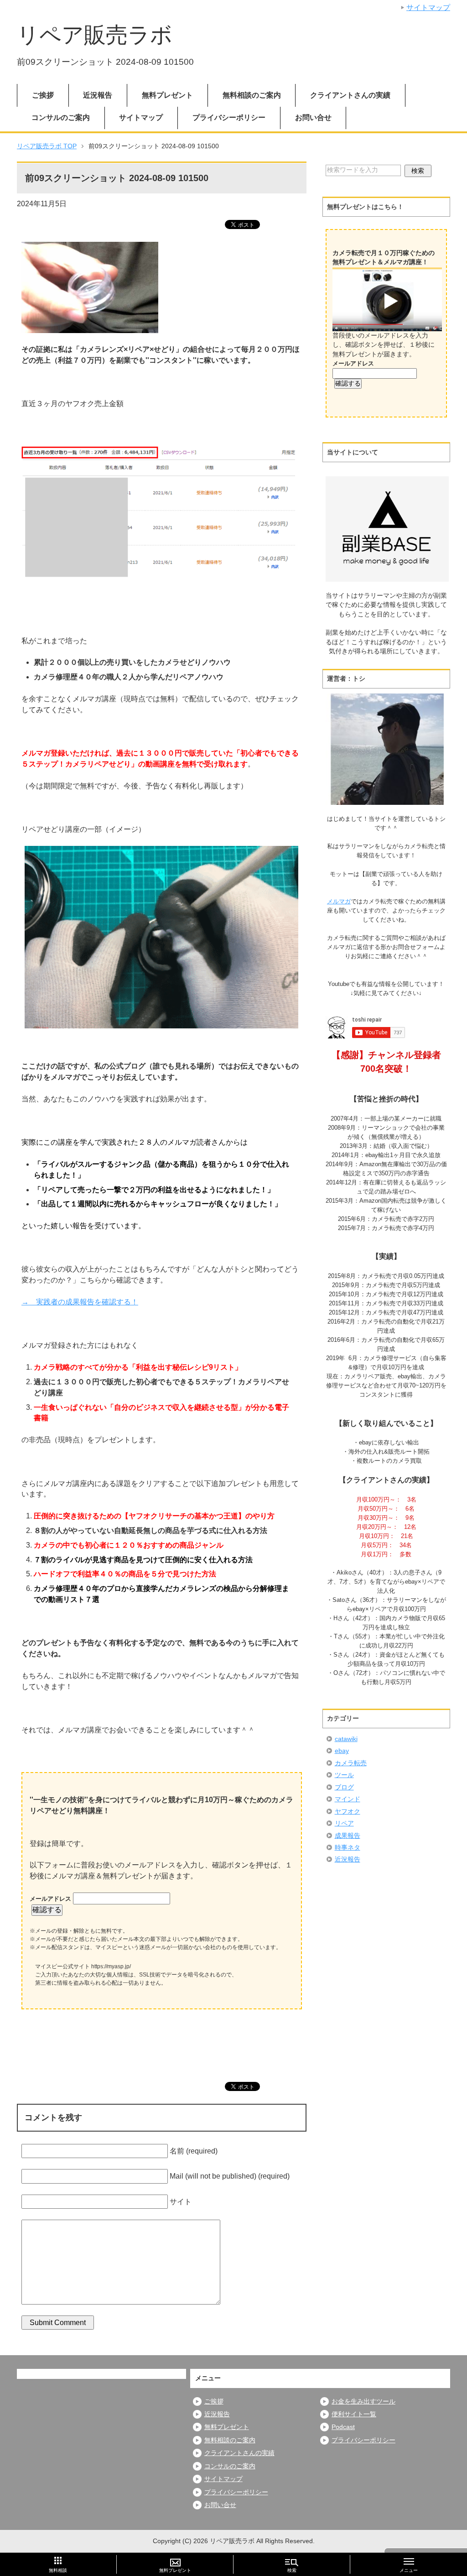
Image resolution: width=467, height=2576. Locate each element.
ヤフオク (348, 1812)
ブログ (344, 1787)
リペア (344, 1823)
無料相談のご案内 (252, 95)
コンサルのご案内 (61, 117)
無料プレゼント (167, 95)
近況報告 (98, 95)
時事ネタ (348, 1848)
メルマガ (339, 901)
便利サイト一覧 (354, 2414)
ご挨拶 (43, 95)
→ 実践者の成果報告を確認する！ (80, 1302)
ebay (342, 1751)
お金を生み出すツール (363, 2401)
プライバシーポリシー (229, 117)
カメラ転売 (351, 1763)
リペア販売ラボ (95, 35)
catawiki (346, 1739)
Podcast (343, 2427)
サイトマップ (141, 117)
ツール (344, 1775)
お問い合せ (313, 117)
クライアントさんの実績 (350, 95)
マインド (348, 1799)
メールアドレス (51, 1899)
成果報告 (348, 1836)
